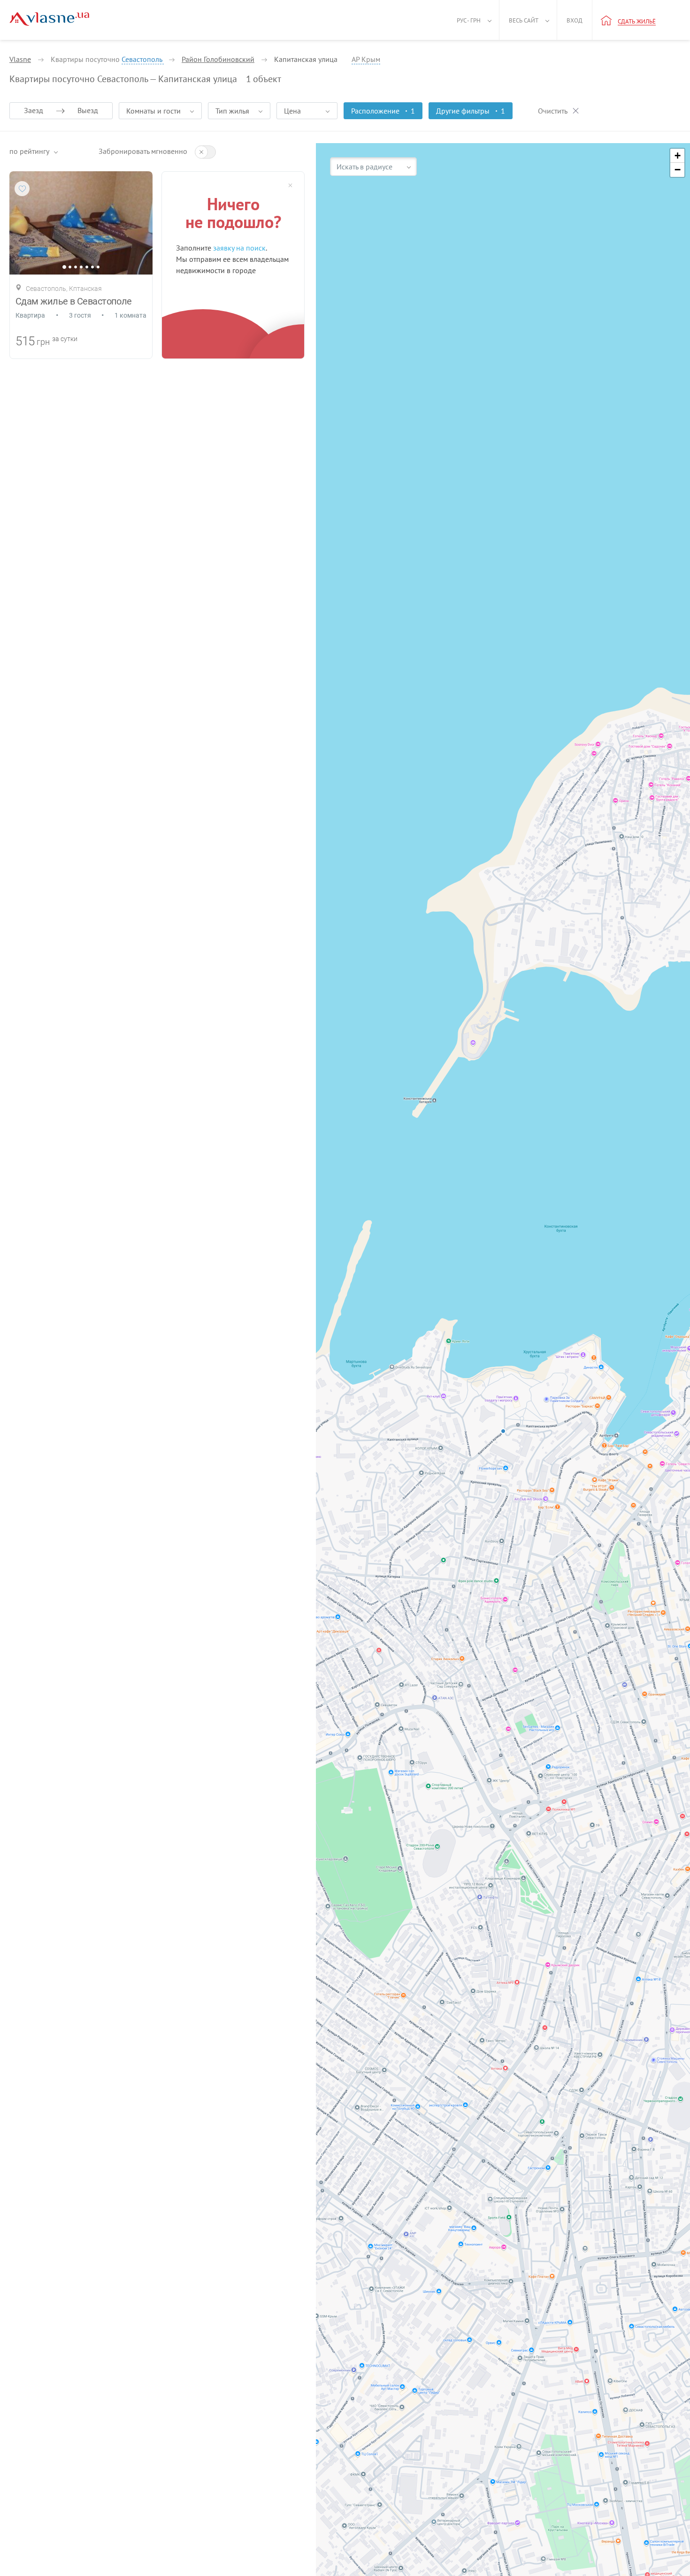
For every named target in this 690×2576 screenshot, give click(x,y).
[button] (677, 156)
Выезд (88, 110)
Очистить (553, 111)
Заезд (34, 110)
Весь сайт (524, 20)
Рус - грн (469, 20)
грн (43, 342)
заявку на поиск (239, 248)
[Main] (49, 19)
